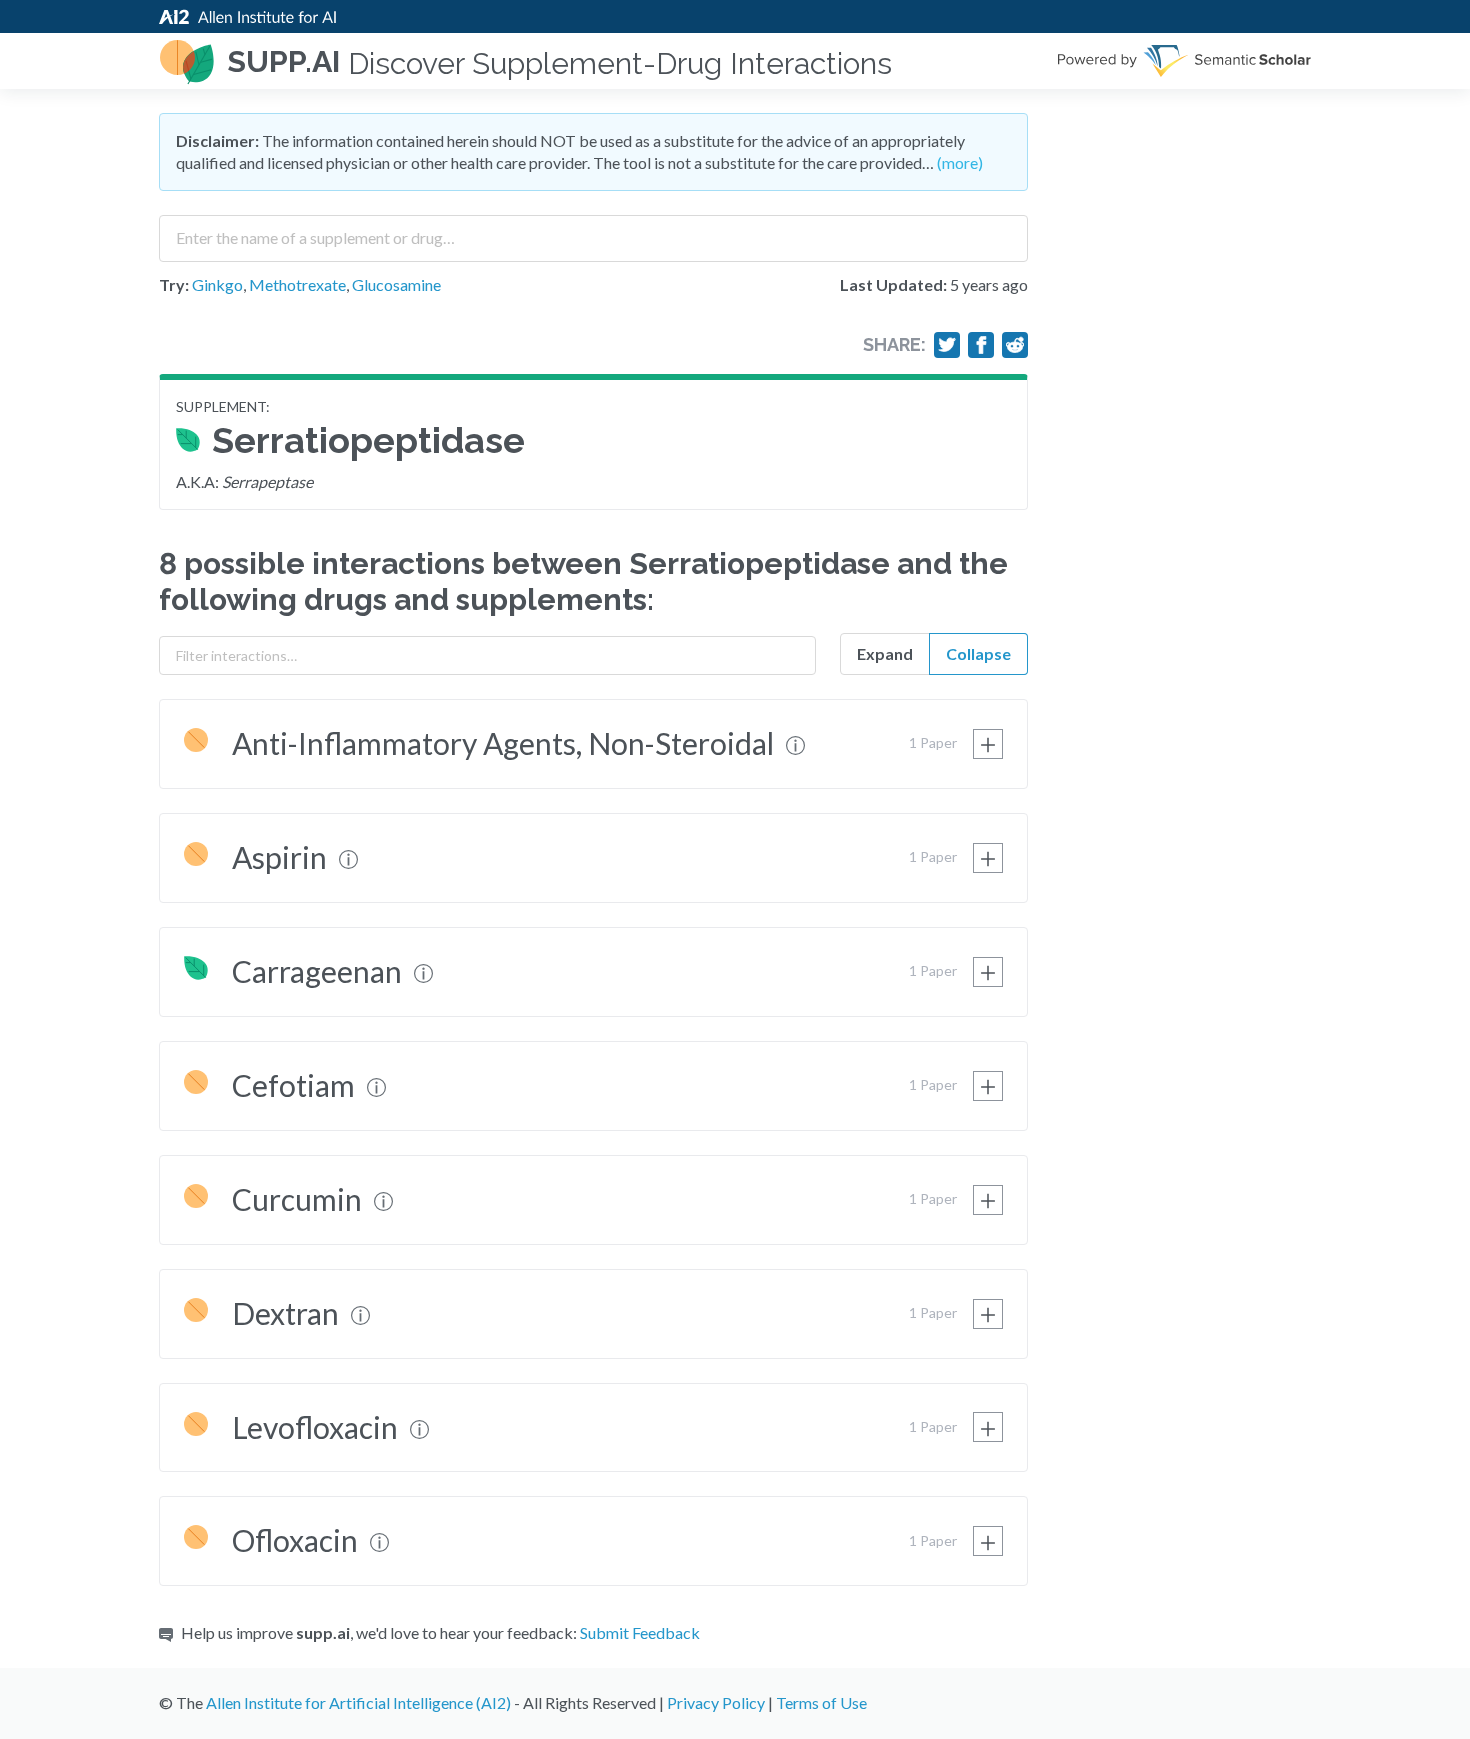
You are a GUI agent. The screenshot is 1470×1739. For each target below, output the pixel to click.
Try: (174, 284)
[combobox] (593, 231)
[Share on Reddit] (1015, 345)
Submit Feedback (640, 1632)
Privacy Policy (716, 1702)
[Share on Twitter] (947, 345)
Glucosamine (396, 284)
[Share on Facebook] (981, 345)
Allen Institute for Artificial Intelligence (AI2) (358, 1702)
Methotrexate (297, 284)
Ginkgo (217, 284)
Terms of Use (821, 1702)
